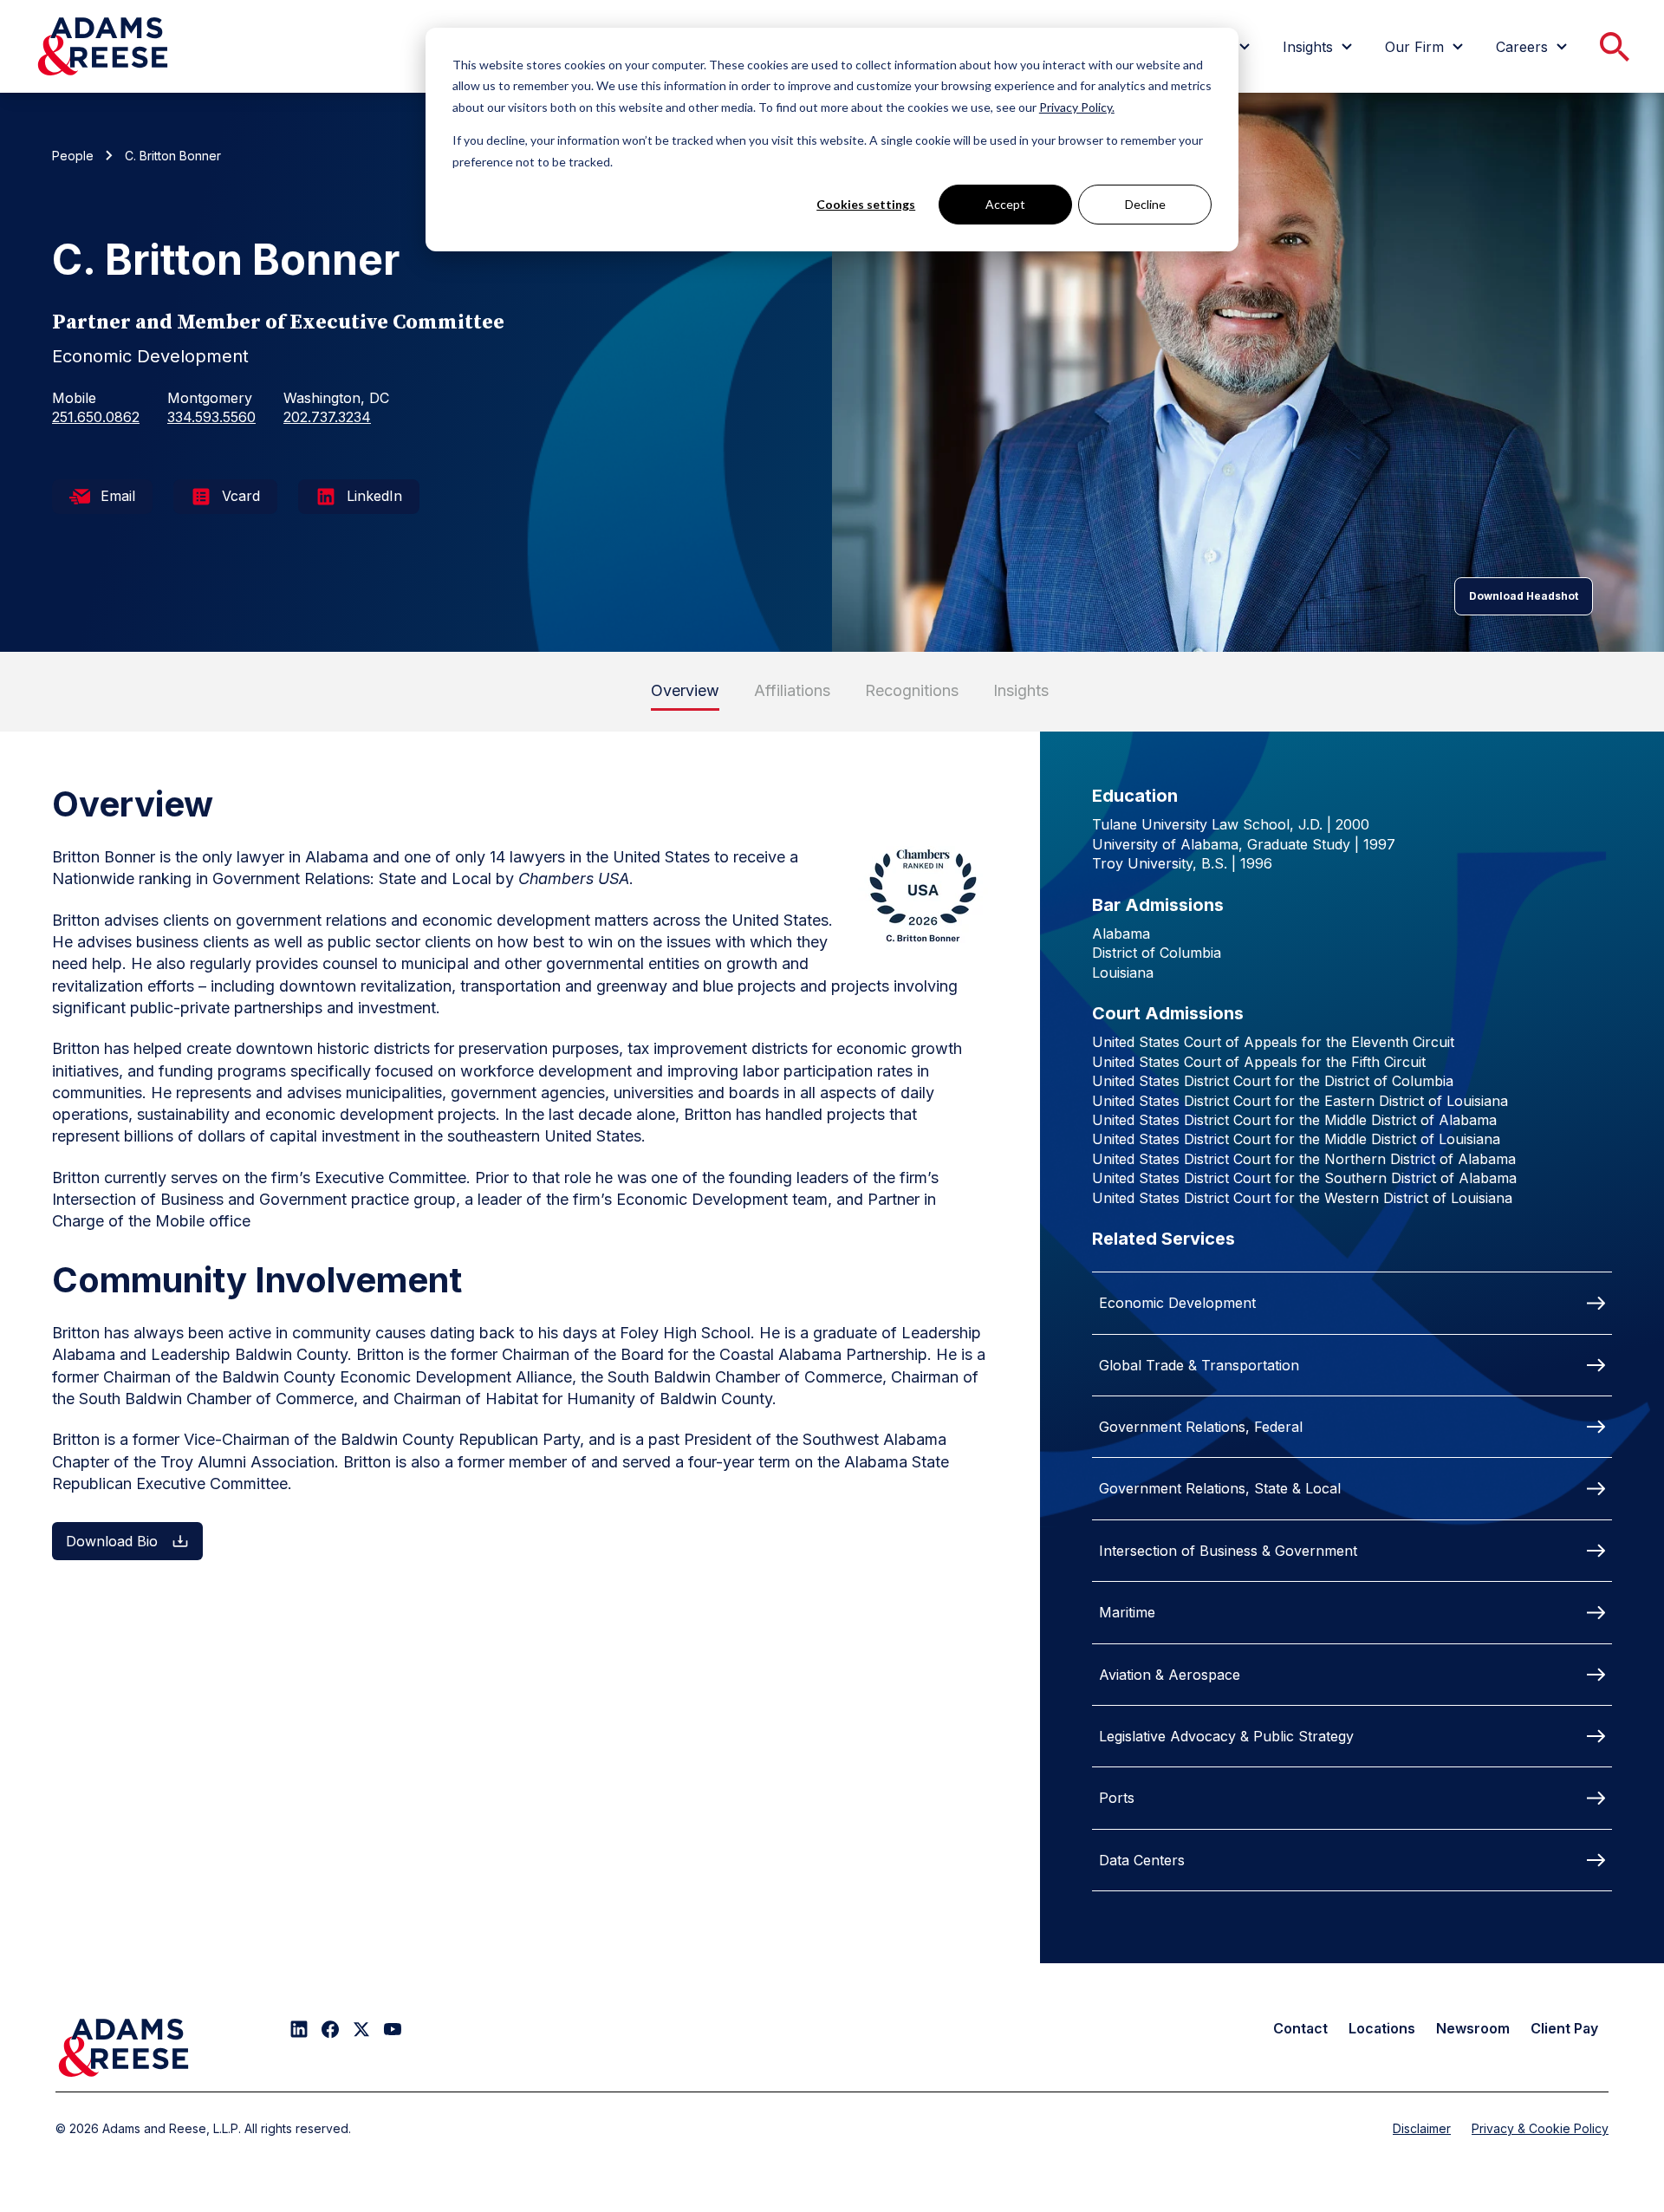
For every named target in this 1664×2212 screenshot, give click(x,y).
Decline (1145, 204)
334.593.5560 (211, 417)
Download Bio (112, 1541)
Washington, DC (336, 398)
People (73, 156)
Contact (1300, 2028)
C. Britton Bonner (173, 156)
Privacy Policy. (1077, 107)
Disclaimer (1422, 2128)
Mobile (74, 398)
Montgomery (210, 398)
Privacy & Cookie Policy (1540, 2128)
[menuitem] (1320, 47)
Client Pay (1564, 2028)
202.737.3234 (327, 417)
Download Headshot (1524, 596)
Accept (1005, 204)
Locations (1382, 2028)
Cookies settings (866, 204)
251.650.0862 (96, 417)
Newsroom (1473, 2028)
